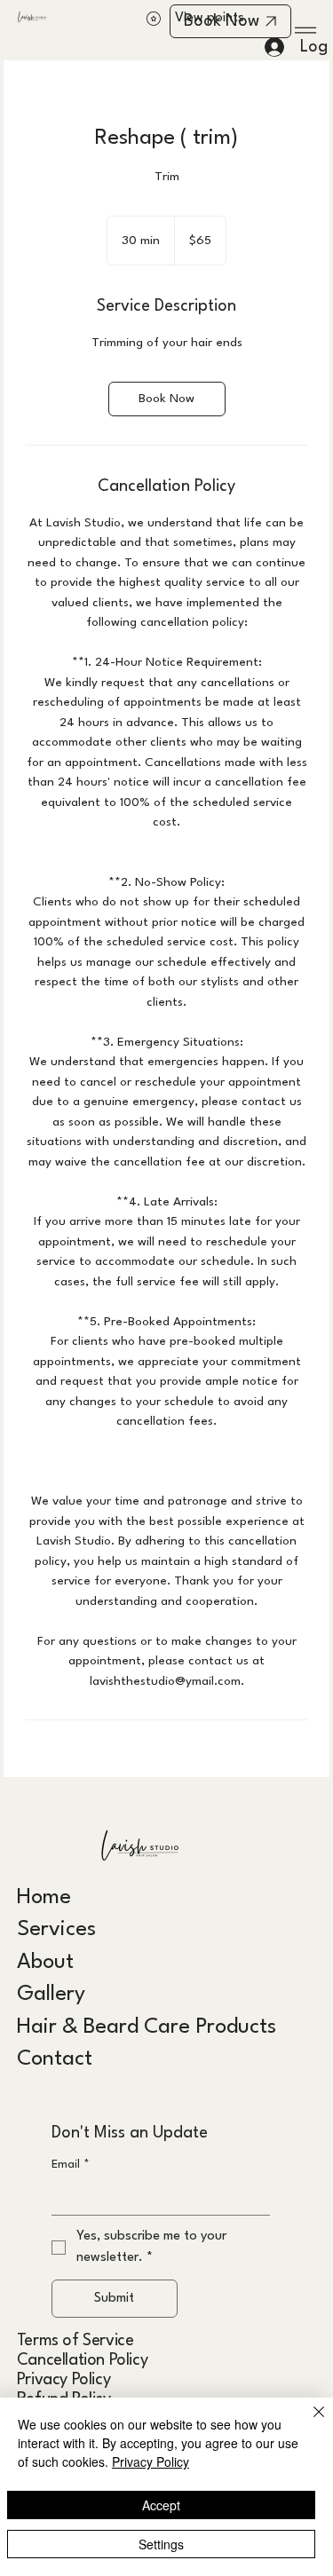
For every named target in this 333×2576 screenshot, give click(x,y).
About (45, 1963)
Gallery (51, 1995)
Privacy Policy (63, 2380)
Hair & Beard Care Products (147, 2027)
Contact (55, 2059)
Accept (161, 2505)
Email (71, 2165)
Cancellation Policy (82, 2360)
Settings (161, 2544)
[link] (167, 399)
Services (56, 1930)
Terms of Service (75, 2341)
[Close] (308, 2422)
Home (44, 1898)
